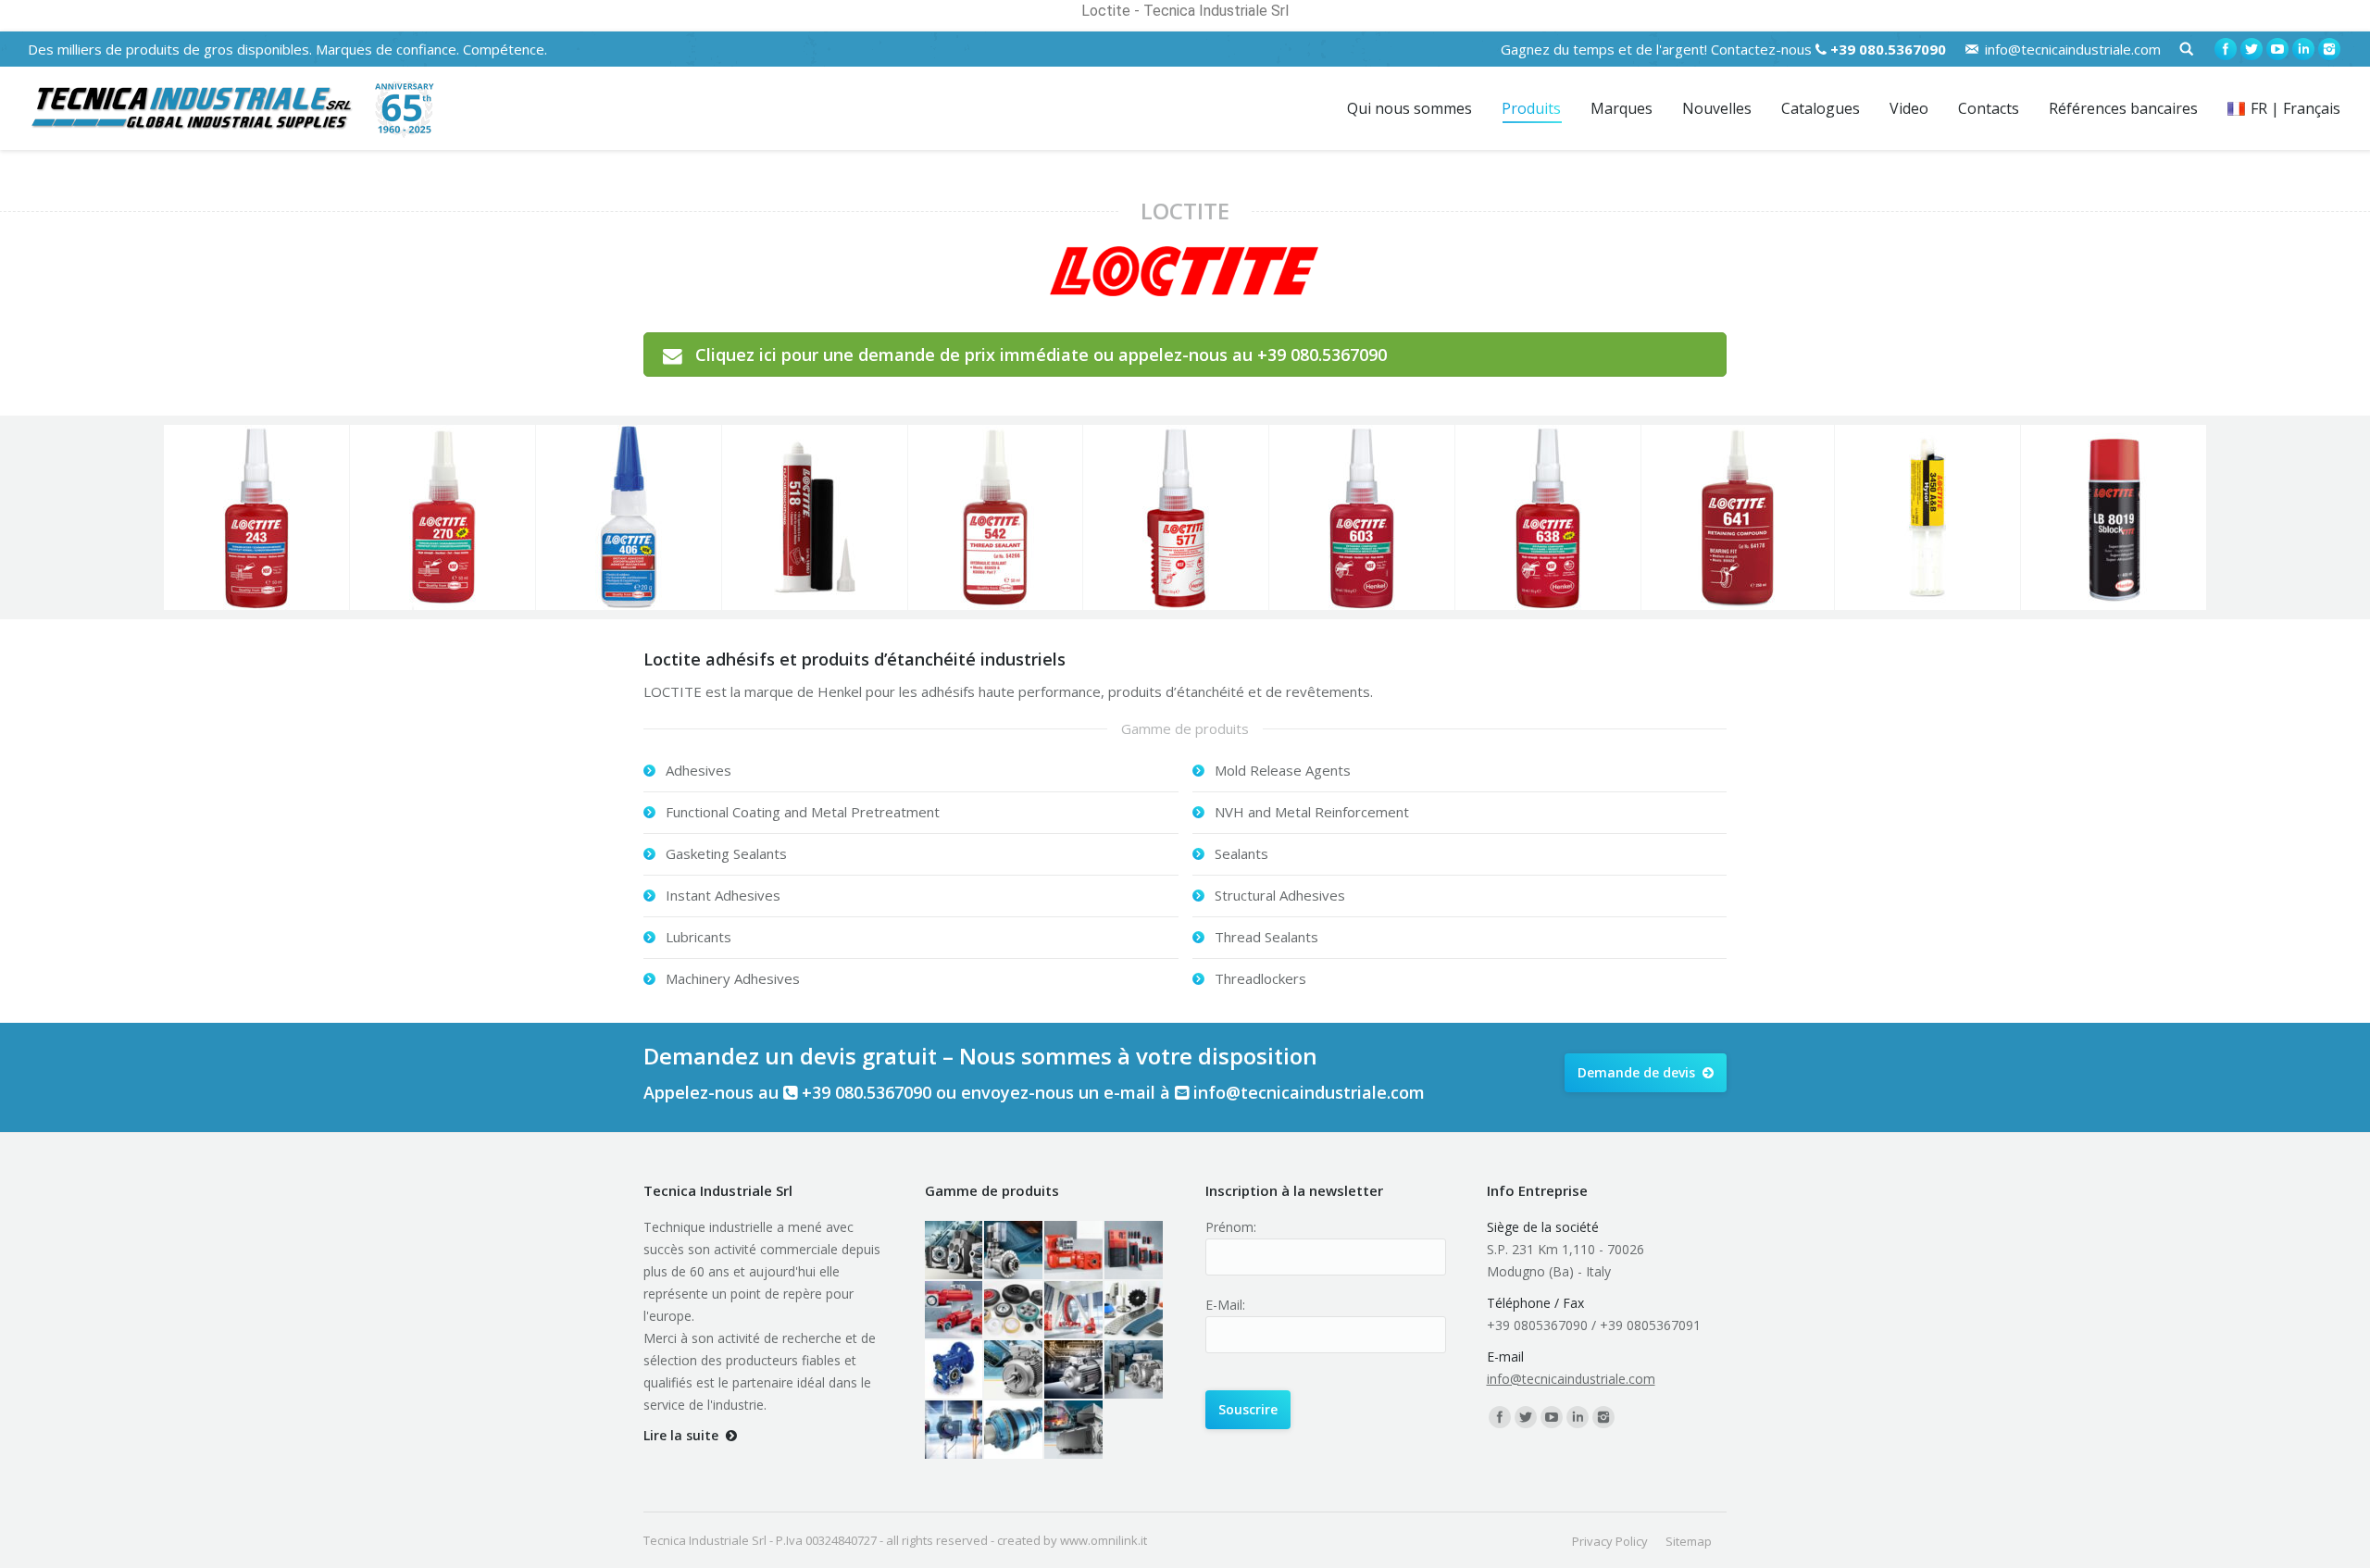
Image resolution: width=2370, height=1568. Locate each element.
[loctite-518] (815, 517)
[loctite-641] (1738, 517)
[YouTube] (2277, 49)
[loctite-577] (1176, 517)
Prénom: (1231, 1227)
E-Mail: (1225, 1305)
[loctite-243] (256, 517)
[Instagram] (2329, 49)
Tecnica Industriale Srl (705, 1540)
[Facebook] (2226, 49)
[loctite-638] (1548, 517)
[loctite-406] (629, 517)
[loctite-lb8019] (2114, 517)
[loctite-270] (443, 517)
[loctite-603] (1362, 517)
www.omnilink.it (1104, 1540)
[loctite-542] (995, 517)
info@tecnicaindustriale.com (2073, 49)
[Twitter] (2251, 49)
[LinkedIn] (2303, 49)
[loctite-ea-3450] (1927, 517)
